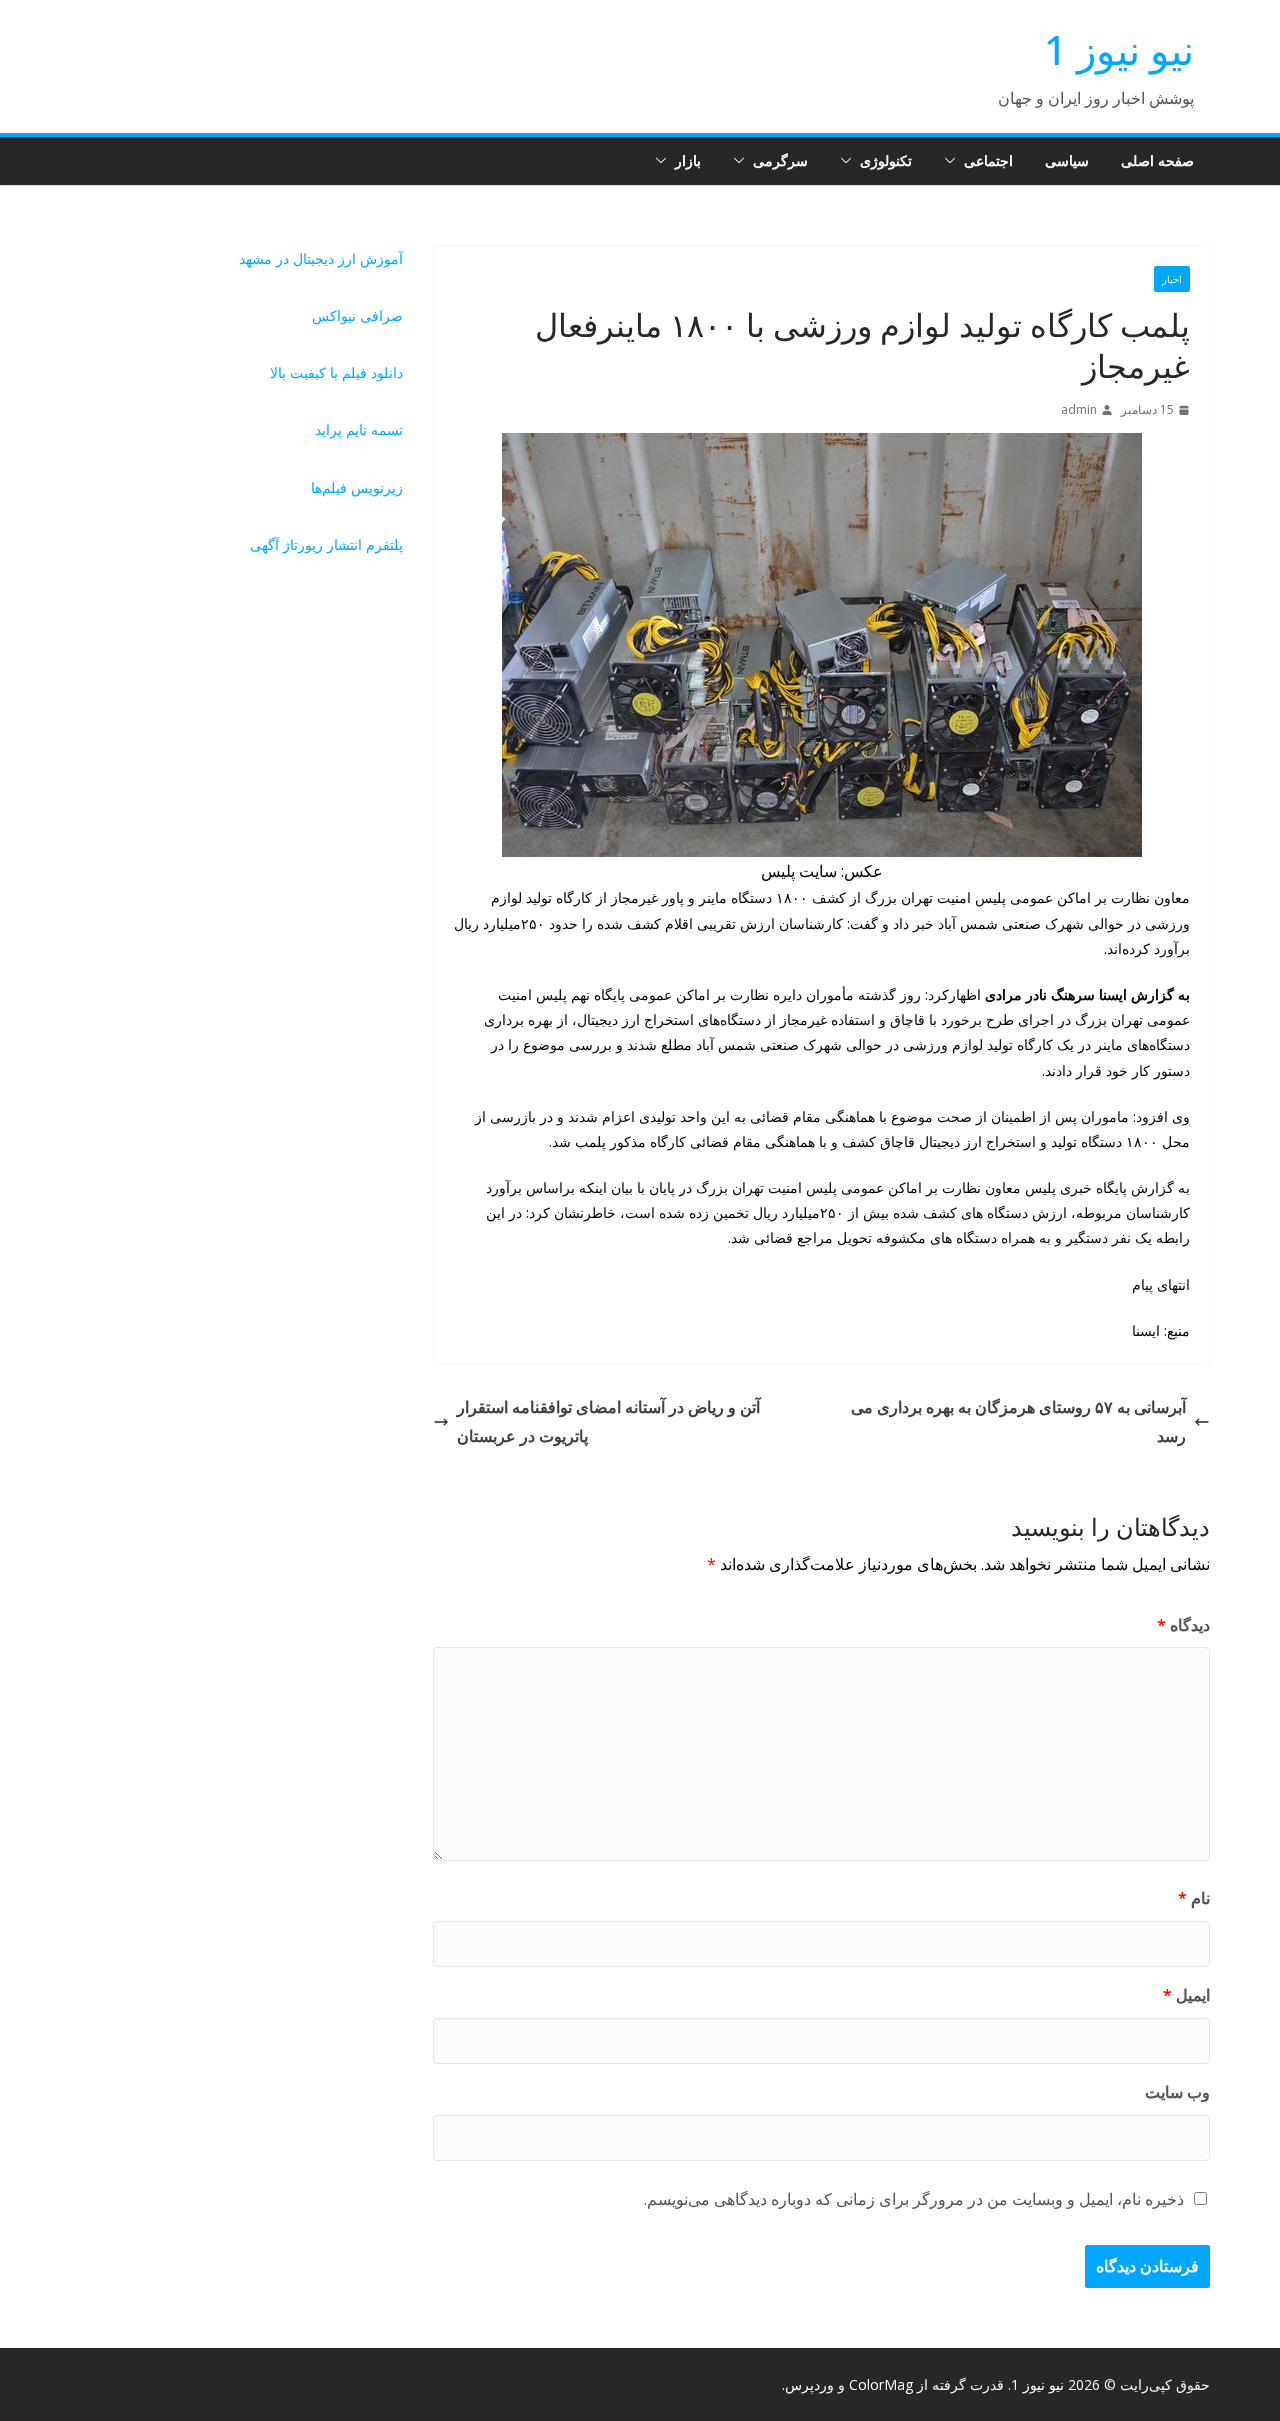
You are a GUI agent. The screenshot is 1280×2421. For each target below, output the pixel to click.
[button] (954, 161)
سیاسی (1067, 160)
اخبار (1172, 279)
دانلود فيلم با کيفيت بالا (336, 372)
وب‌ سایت (1177, 2092)
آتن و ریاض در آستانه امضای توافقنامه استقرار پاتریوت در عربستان (608, 1421)
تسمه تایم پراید (359, 429)
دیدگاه (1183, 1625)
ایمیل (1186, 1995)
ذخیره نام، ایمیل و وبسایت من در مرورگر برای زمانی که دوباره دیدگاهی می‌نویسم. (914, 2199)
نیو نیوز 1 (1119, 49)
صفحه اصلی (1157, 160)
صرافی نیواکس (357, 315)
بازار (688, 160)
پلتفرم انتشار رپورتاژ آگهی (326, 544)
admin (1079, 409)
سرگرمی (780, 160)
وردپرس (809, 2384)
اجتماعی (988, 160)
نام (1194, 1898)
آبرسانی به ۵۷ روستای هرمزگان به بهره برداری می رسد (1018, 1421)
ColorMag (881, 2384)
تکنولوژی (886, 160)
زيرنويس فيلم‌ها (357, 487)
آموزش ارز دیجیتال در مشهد (321, 258)
